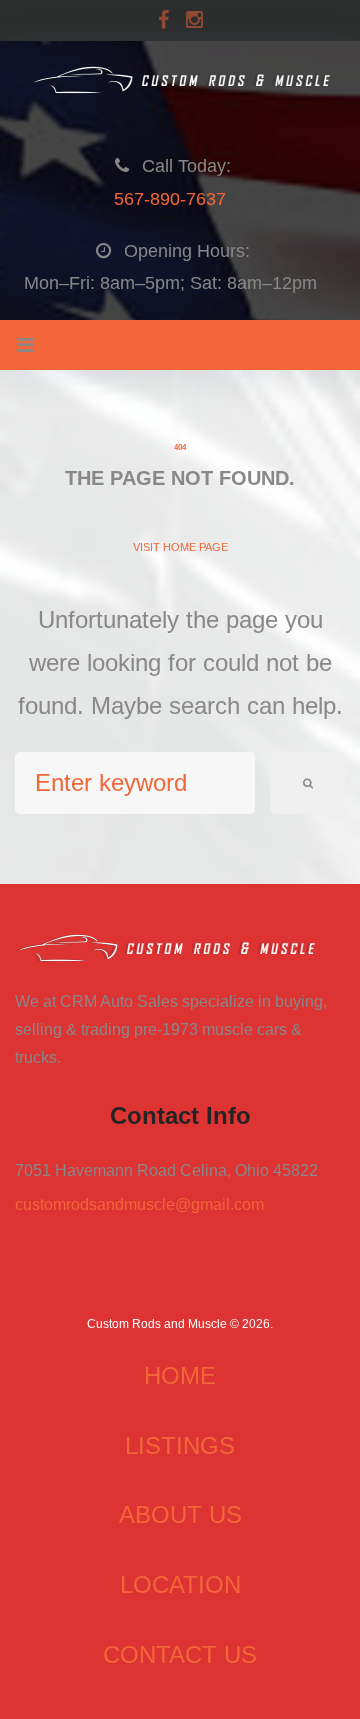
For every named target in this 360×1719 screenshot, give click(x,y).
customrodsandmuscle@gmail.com (139, 1204)
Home (180, 1375)
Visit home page (180, 547)
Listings (180, 1445)
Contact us (180, 1654)
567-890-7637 (170, 199)
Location (180, 1584)
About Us (180, 1514)
